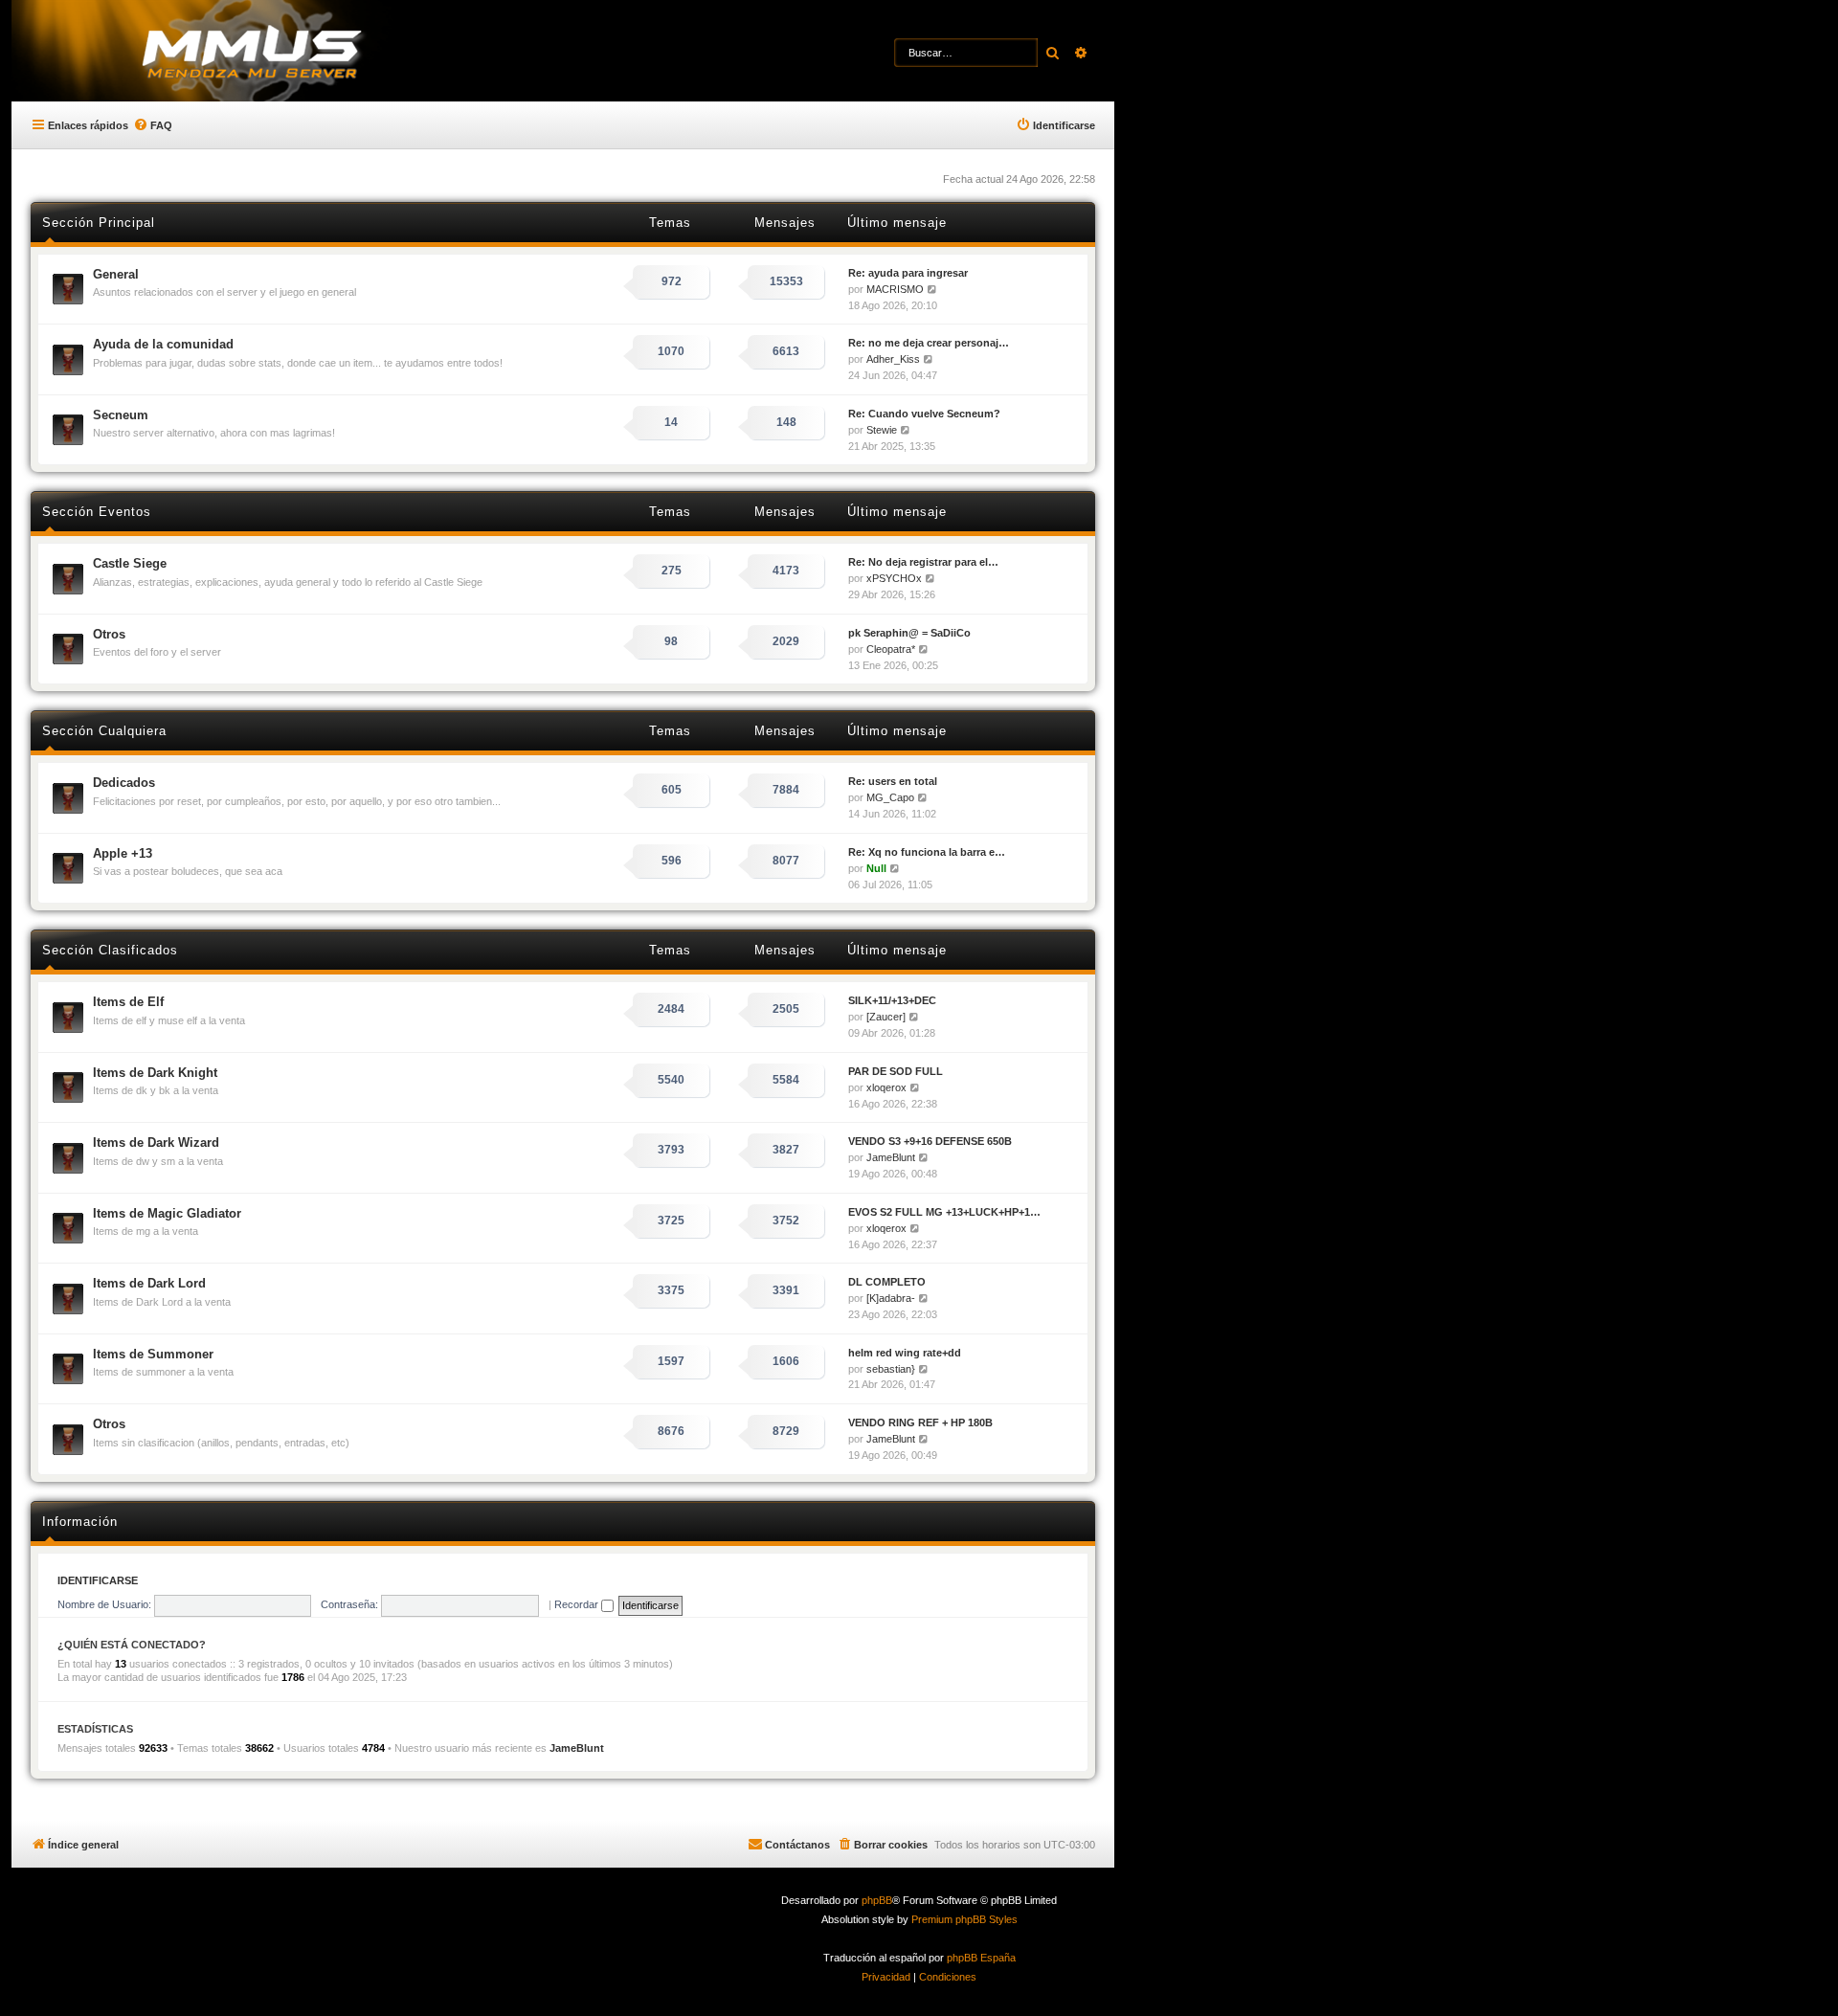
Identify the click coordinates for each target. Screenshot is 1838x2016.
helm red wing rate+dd (905, 1353)
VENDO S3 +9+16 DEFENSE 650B (930, 1141)
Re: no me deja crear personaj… (929, 343)
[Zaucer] (886, 1017)
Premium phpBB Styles (964, 1919)
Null (876, 868)
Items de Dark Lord (149, 1283)
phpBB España (981, 1958)
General (116, 274)
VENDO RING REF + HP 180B (920, 1422)
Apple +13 (123, 853)
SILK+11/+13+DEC (892, 1000)
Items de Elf (128, 1002)
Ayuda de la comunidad (163, 344)
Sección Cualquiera (104, 731)
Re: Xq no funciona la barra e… (927, 852)
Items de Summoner (153, 1354)
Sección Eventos (97, 512)
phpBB (877, 1900)
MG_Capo (890, 797)
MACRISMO (895, 289)
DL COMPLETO (887, 1282)
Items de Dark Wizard (156, 1142)
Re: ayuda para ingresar (908, 273)
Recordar (578, 1604)
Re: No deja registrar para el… (923, 562)
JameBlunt (891, 1157)
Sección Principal (99, 223)
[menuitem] (153, 125)
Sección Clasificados (110, 950)
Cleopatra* (891, 649)
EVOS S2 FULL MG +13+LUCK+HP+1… (944, 1212)
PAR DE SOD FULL (896, 1071)
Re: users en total (893, 781)
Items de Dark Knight (155, 1073)
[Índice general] (288, 53)
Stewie (882, 430)
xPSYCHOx (894, 578)
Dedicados (124, 783)
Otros (109, 634)
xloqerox (886, 1087)
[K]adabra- (891, 1298)
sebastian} (891, 1369)
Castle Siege (130, 563)
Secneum (121, 415)
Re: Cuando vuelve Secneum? (924, 414)
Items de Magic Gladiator (167, 1213)
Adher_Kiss (893, 359)
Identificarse (98, 1580)
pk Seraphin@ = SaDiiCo (909, 633)
